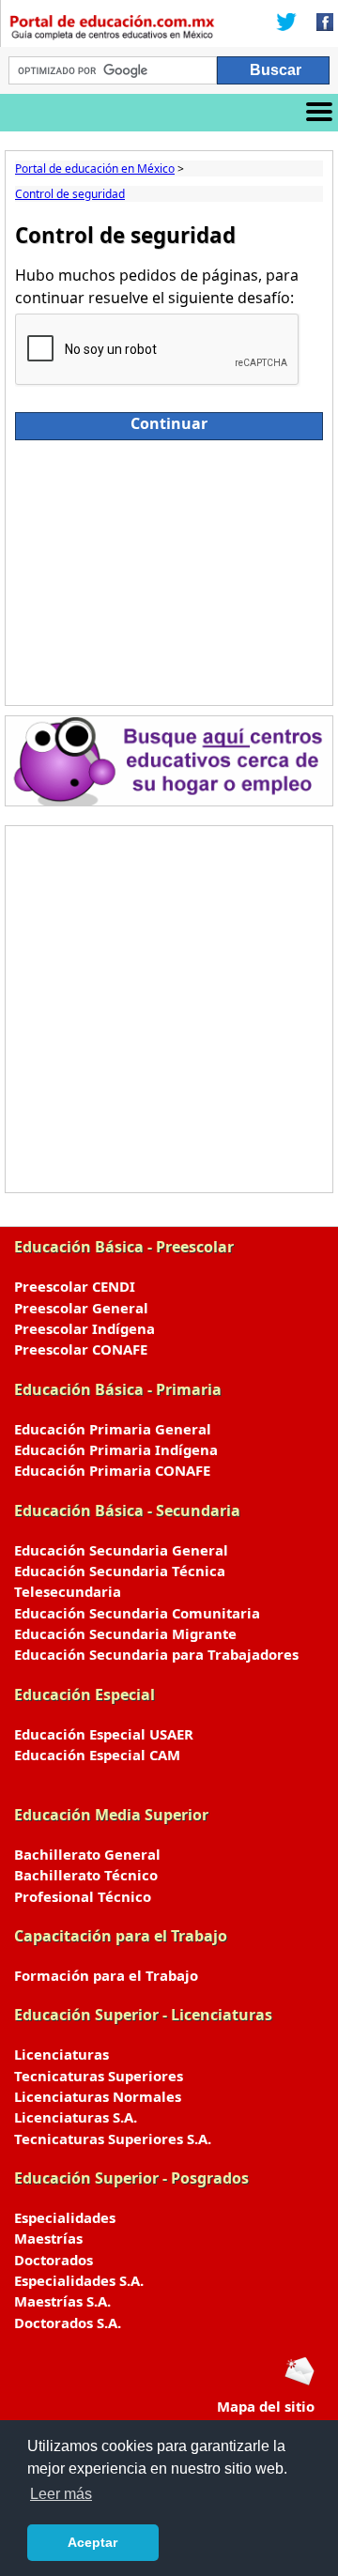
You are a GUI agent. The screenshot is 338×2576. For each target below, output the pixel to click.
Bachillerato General (87, 1854)
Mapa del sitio (266, 2406)
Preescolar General (81, 1308)
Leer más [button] (61, 2494)
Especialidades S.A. (79, 2280)
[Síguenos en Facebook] (319, 23)
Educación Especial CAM (97, 1755)
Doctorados (54, 2260)
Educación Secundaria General (121, 1550)
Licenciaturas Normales (98, 2096)
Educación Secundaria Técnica (120, 1571)
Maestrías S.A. (62, 2301)
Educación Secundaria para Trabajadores (156, 1654)
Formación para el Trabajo (106, 1975)
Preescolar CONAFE (81, 1349)
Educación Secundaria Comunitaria (137, 1613)
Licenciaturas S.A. (76, 2117)
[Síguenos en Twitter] (286, 23)
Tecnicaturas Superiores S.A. (113, 2139)
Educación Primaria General (113, 1429)
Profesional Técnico (83, 1896)
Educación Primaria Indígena (116, 1449)
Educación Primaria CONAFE (112, 1470)
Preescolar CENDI (75, 1286)
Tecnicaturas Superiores (99, 2076)
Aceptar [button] (92, 2542)
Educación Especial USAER (104, 1734)
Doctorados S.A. (68, 2323)
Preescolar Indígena (84, 1328)
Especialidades (65, 2217)
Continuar (169, 423)
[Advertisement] (169, 568)
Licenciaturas (61, 2054)
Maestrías (48, 2238)
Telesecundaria (68, 1591)
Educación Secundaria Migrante (125, 1633)
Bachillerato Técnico (86, 1875)
